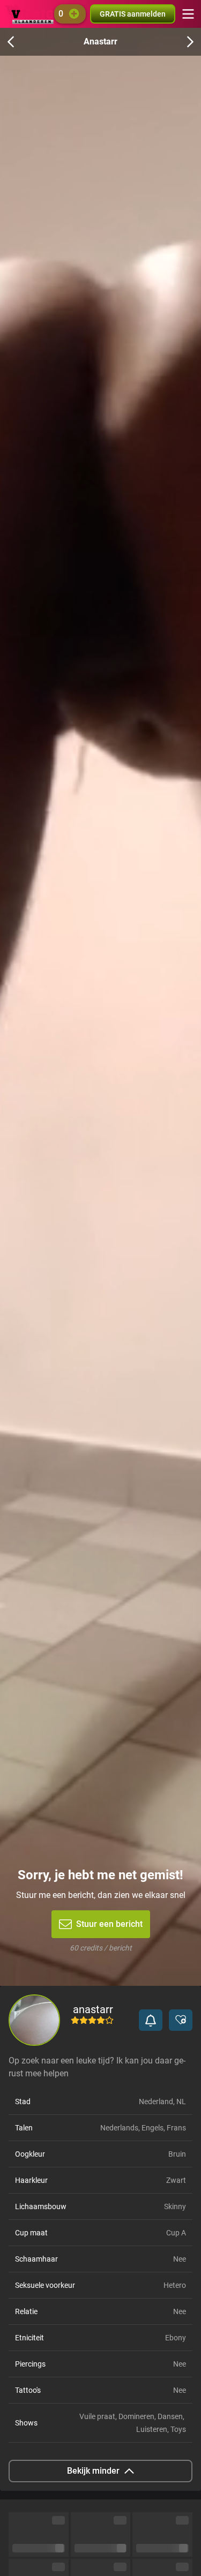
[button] (151, 2020)
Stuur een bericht (109, 1924)
